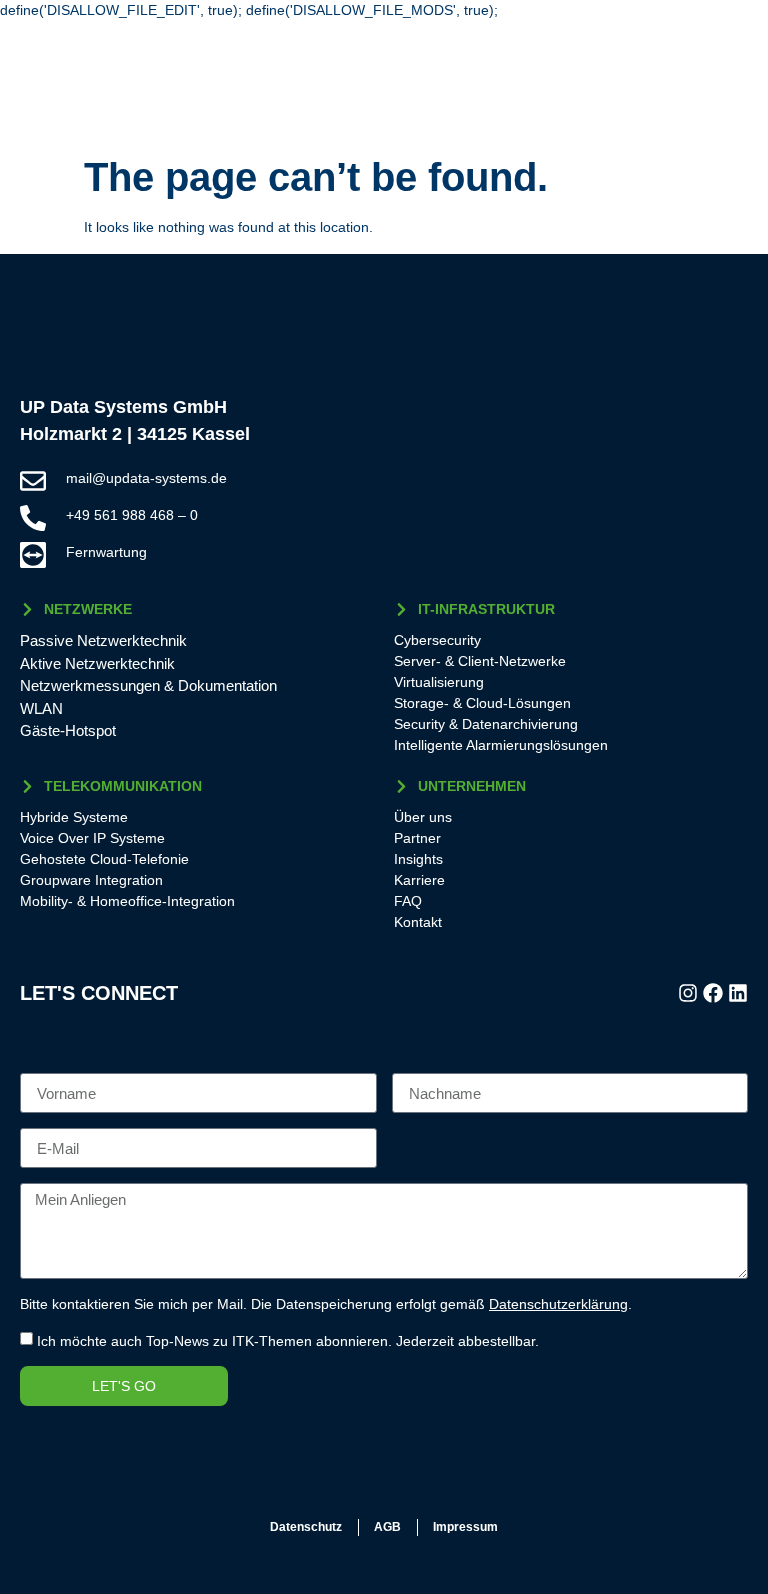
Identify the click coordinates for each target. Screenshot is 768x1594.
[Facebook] (713, 993)
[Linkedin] (738, 993)
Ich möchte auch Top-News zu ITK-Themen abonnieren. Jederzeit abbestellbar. (288, 1341)
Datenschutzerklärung (558, 1304)
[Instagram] (688, 993)
